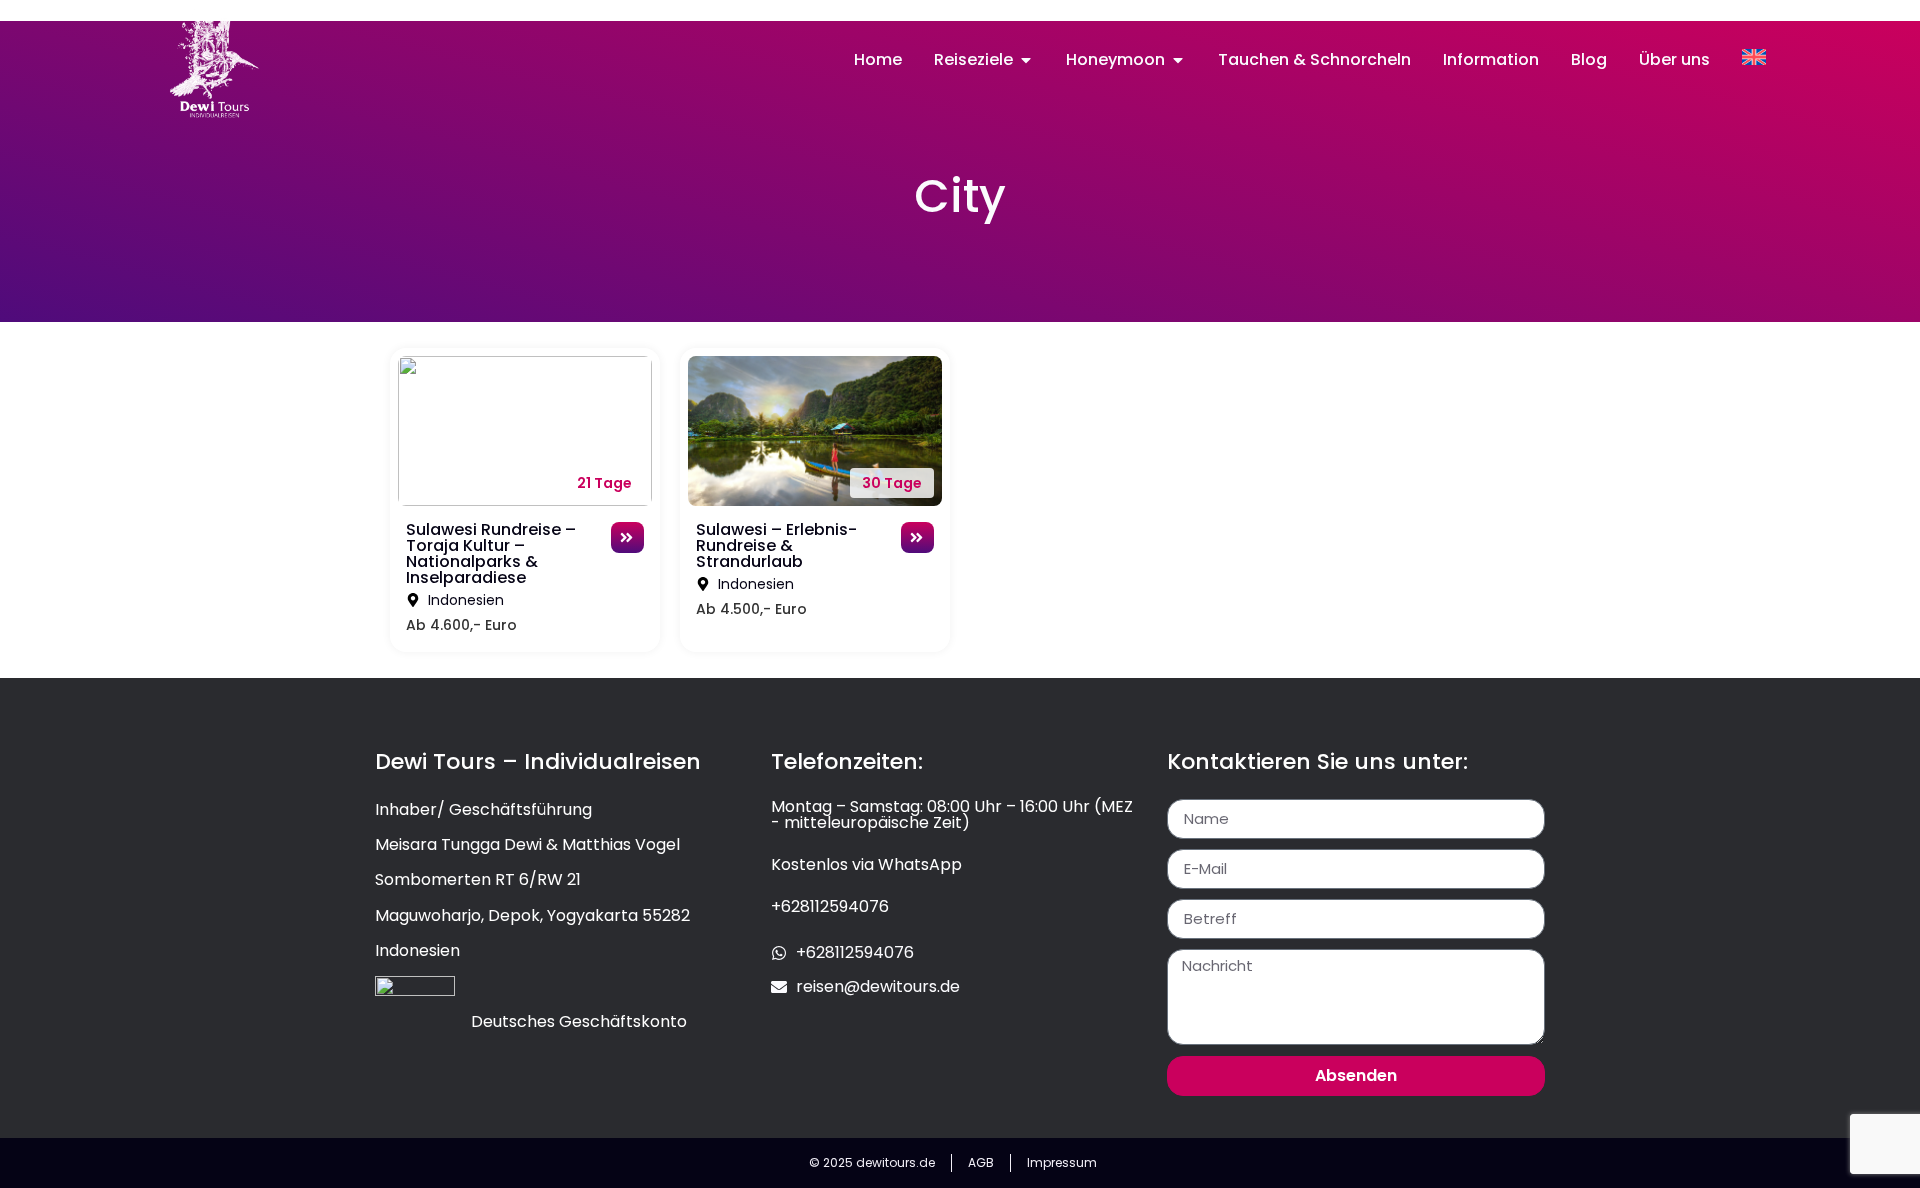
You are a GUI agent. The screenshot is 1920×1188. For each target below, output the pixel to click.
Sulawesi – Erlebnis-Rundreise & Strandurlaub (776, 545)
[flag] (1754, 57)
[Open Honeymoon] (1178, 60)
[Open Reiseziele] (1026, 60)
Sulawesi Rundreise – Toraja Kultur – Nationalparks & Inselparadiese (491, 553)
